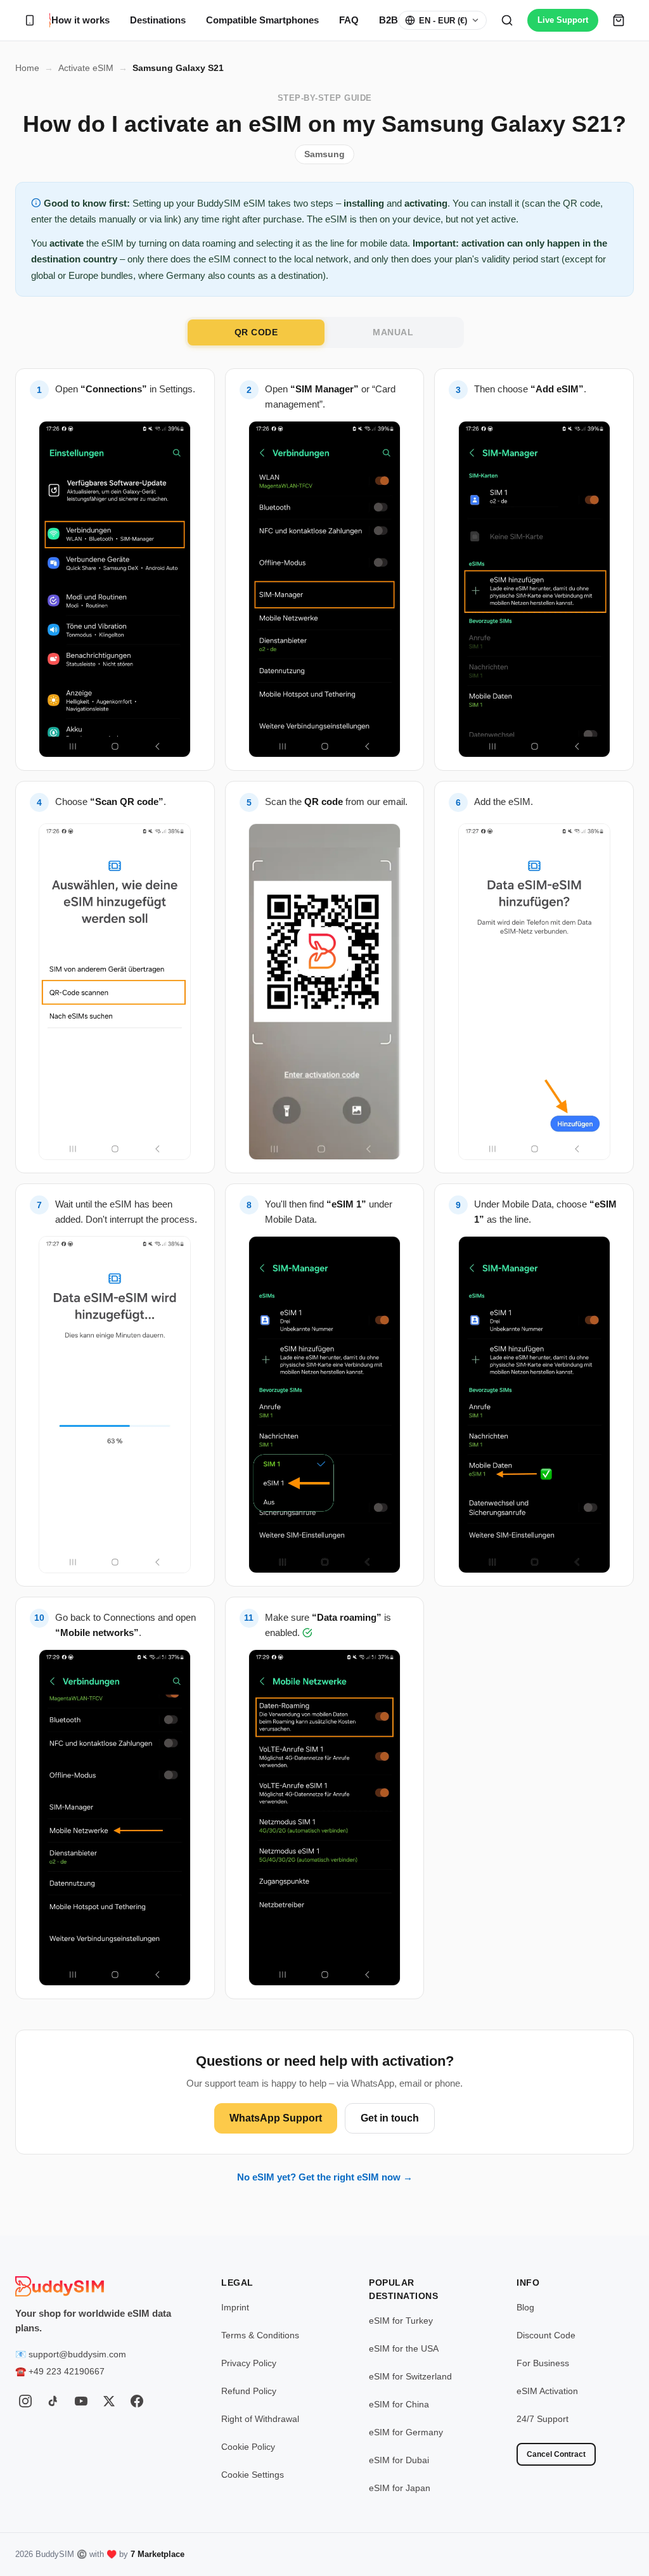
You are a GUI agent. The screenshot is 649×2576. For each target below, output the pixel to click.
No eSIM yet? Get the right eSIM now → (325, 2177)
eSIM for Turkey (401, 2321)
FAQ (349, 20)
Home (27, 68)
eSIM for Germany (406, 2432)
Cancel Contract (556, 2454)
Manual (393, 332)
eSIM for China (399, 2404)
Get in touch (390, 2118)
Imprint (235, 2307)
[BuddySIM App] (30, 20)
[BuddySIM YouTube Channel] (81, 2401)
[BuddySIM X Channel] (109, 2401)
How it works (80, 20)
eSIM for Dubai (399, 2460)
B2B (389, 20)
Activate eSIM (86, 68)
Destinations (158, 20)
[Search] (507, 20)
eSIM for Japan (400, 2488)
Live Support (563, 20)
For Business (543, 2363)
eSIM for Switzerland (410, 2376)
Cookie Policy (248, 2447)
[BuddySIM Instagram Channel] (25, 2401)
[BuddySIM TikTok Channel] (53, 2401)
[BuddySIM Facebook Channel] (137, 2401)
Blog (525, 2307)
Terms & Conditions (260, 2335)
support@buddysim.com (77, 2354)
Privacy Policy (249, 2363)
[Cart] (619, 20)
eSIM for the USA (404, 2348)
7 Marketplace (157, 2554)
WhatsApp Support (276, 2118)
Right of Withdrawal (260, 2419)
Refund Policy (249, 2391)
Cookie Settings (253, 2475)
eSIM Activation (547, 2391)
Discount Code (546, 2335)
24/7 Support (543, 2419)
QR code (256, 332)
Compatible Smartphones (262, 20)
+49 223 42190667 (67, 2371)
